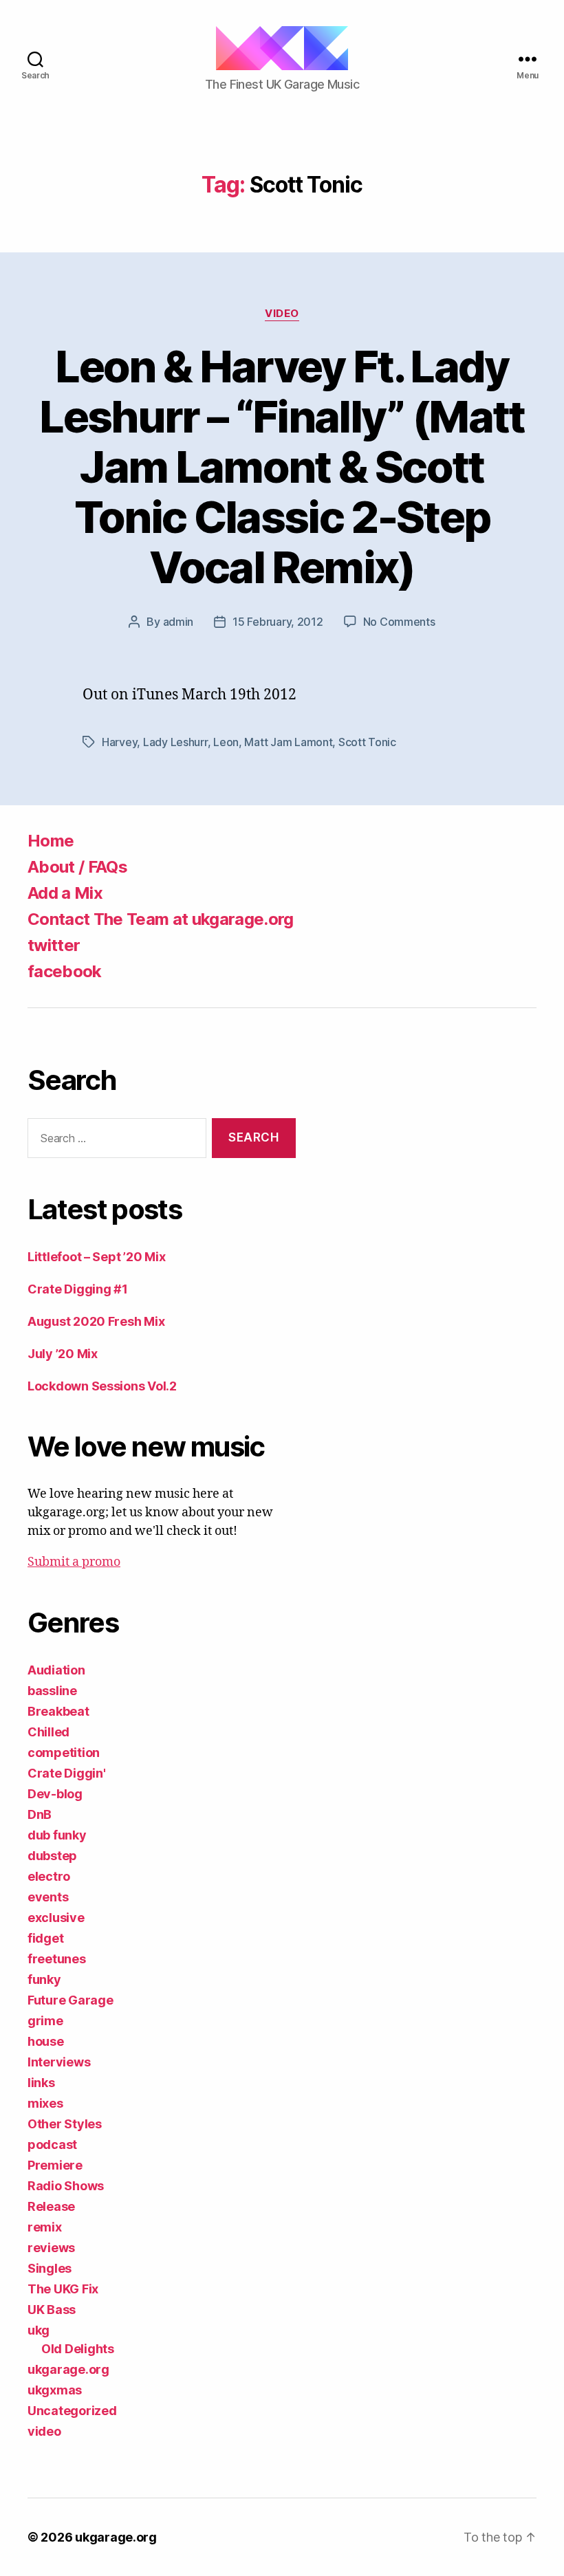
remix (45, 2227)
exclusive (56, 1918)
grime (45, 2021)
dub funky (57, 1835)
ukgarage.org (68, 2369)
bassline (52, 1691)
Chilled (48, 1732)
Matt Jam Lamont (288, 742)
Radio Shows (66, 2186)
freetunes (57, 1959)
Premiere (55, 2165)
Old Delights (78, 2349)
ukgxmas (55, 2390)
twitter (54, 945)
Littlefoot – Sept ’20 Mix (96, 1257)
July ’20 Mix (63, 1354)
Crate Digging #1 (78, 1289)
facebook (65, 971)
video (282, 314)
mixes (45, 2103)
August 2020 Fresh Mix (96, 1321)
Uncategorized (72, 2411)
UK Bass (52, 2310)
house (46, 2041)
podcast (52, 2144)
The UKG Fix (63, 2289)
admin (178, 622)
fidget (45, 1938)
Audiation (56, 1670)
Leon (226, 742)
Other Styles (65, 2124)
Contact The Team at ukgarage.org (161, 919)
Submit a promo (74, 1562)
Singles (50, 2268)
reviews (51, 2248)
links (41, 2083)
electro (49, 1876)
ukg (39, 2330)
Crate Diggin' (67, 1773)
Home (51, 841)
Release (51, 2206)
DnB (40, 1814)
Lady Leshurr (175, 742)
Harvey (119, 742)
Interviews (59, 2062)
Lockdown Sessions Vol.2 (102, 1386)
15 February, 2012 (278, 622)
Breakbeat (58, 1711)
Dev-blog (55, 1794)
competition (64, 1753)
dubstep (52, 1856)
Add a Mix (65, 893)
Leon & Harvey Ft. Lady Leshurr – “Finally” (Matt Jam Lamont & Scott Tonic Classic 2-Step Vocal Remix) (282, 467)
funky (44, 1979)
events (48, 1897)
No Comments (399, 622)
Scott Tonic (367, 742)
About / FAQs (77, 867)
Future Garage (70, 2000)
